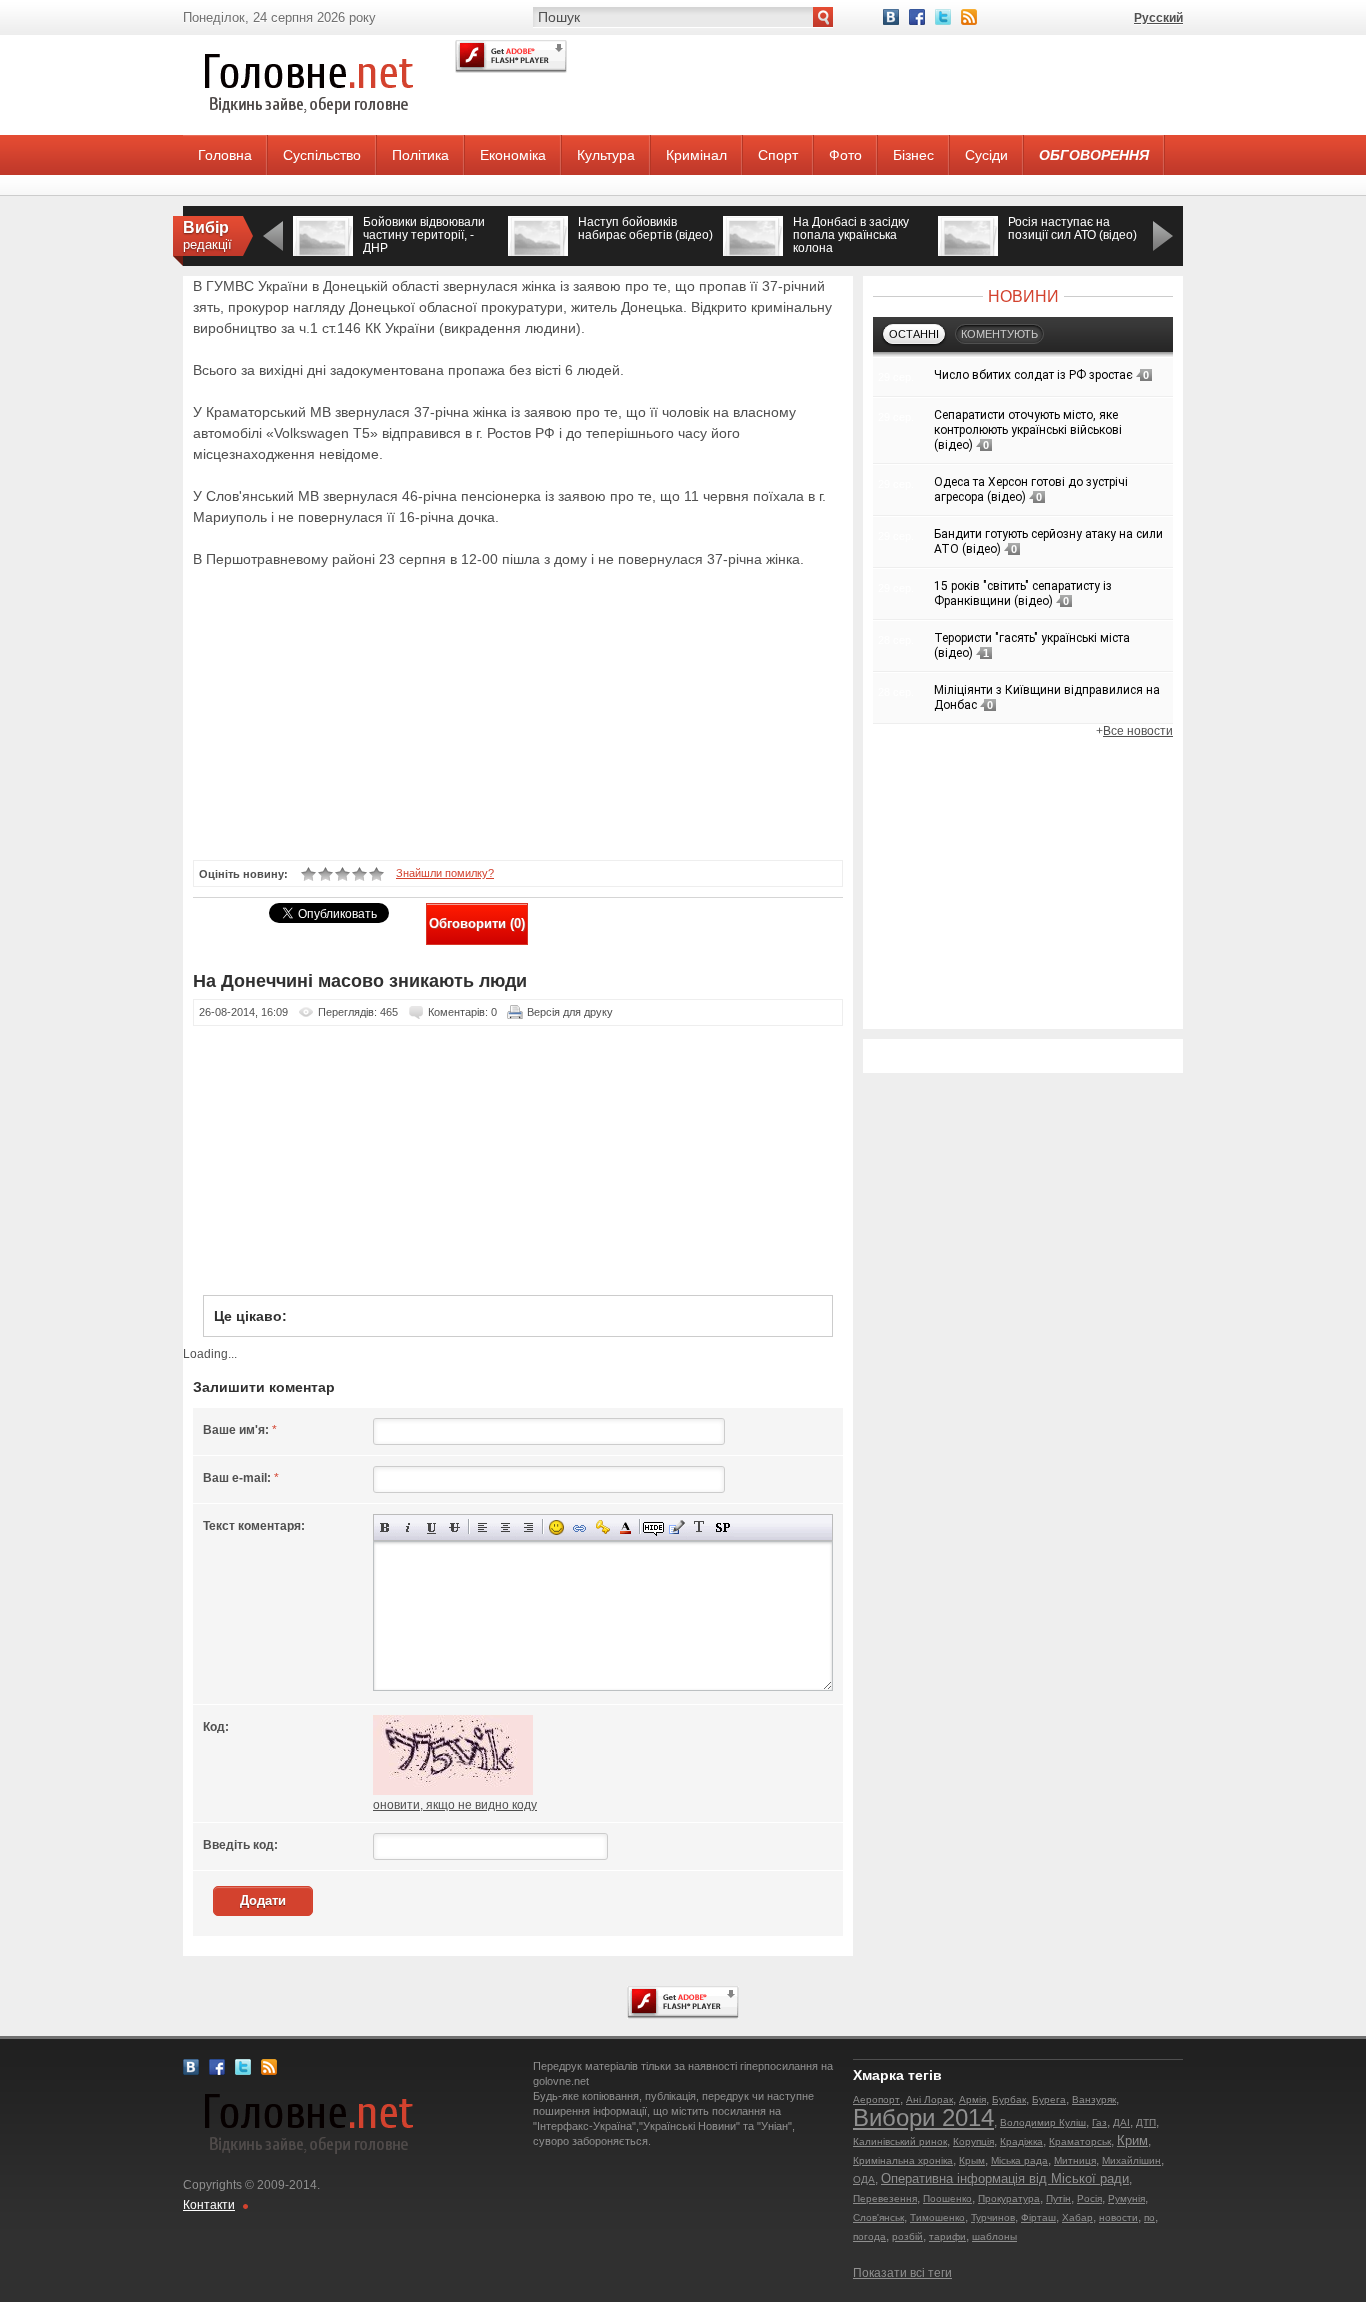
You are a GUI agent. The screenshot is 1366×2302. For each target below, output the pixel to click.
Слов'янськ (878, 2217)
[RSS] (969, 17)
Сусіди (986, 155)
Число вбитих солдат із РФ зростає (1033, 375)
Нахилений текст (408, 1527)
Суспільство (322, 155)
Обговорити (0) (477, 923)
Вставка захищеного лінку (602, 1527)
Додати (263, 1900)
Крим (1132, 2140)
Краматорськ (1080, 2141)
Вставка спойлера (722, 1527)
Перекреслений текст (454, 1527)
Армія (972, 2099)
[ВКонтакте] (891, 17)
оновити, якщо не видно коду (455, 1805)
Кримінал (696, 155)
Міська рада (1019, 2160)
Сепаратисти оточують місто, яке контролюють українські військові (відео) (1028, 430)
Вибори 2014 (923, 2117)
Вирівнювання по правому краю (528, 1527)
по (1149, 2217)
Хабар (1077, 2217)
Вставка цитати (676, 1527)
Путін (1058, 2198)
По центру (505, 1527)
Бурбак (1009, 2099)
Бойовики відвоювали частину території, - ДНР (424, 235)
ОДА (864, 2179)
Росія (1089, 2198)
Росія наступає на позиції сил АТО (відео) (1072, 228)
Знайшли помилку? (445, 873)
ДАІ (1121, 2122)
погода (869, 2236)
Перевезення (885, 2198)
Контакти (209, 2205)
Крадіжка (1021, 2141)
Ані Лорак (929, 2099)
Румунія (1126, 2198)
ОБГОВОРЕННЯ (1094, 155)
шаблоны (994, 2236)
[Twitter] (943, 17)
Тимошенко (937, 2217)
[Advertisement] (507, 712)
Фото (845, 155)
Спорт (778, 155)
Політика (420, 155)
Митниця (1075, 2160)
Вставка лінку (579, 1527)
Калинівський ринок (900, 2141)
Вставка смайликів (556, 1527)
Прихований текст (653, 1527)
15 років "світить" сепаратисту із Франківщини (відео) (1023, 593)
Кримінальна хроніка (903, 2160)
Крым (972, 2160)
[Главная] (308, 131)
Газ (1099, 2122)
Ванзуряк (1094, 2099)
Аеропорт (876, 2099)
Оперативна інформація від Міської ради (1005, 2178)
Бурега (1049, 2099)
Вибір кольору (625, 1527)
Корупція (973, 2141)
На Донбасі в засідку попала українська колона (851, 235)
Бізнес (913, 155)
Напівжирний (385, 1527)
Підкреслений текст (431, 1527)
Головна (225, 155)
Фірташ (1038, 2217)
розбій (907, 2236)
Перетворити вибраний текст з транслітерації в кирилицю (699, 1527)
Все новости (1138, 731)
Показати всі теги (902, 2273)
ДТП (1146, 2122)
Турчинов (993, 2217)
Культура (606, 155)
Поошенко (947, 2198)
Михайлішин (1131, 2160)
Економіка (513, 155)
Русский (1158, 18)
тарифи (947, 2236)
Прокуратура (1009, 2198)
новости (1118, 2217)
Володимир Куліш (1043, 2122)
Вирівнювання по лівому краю (482, 1527)
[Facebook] (917, 17)
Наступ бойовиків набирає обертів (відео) (645, 228)
